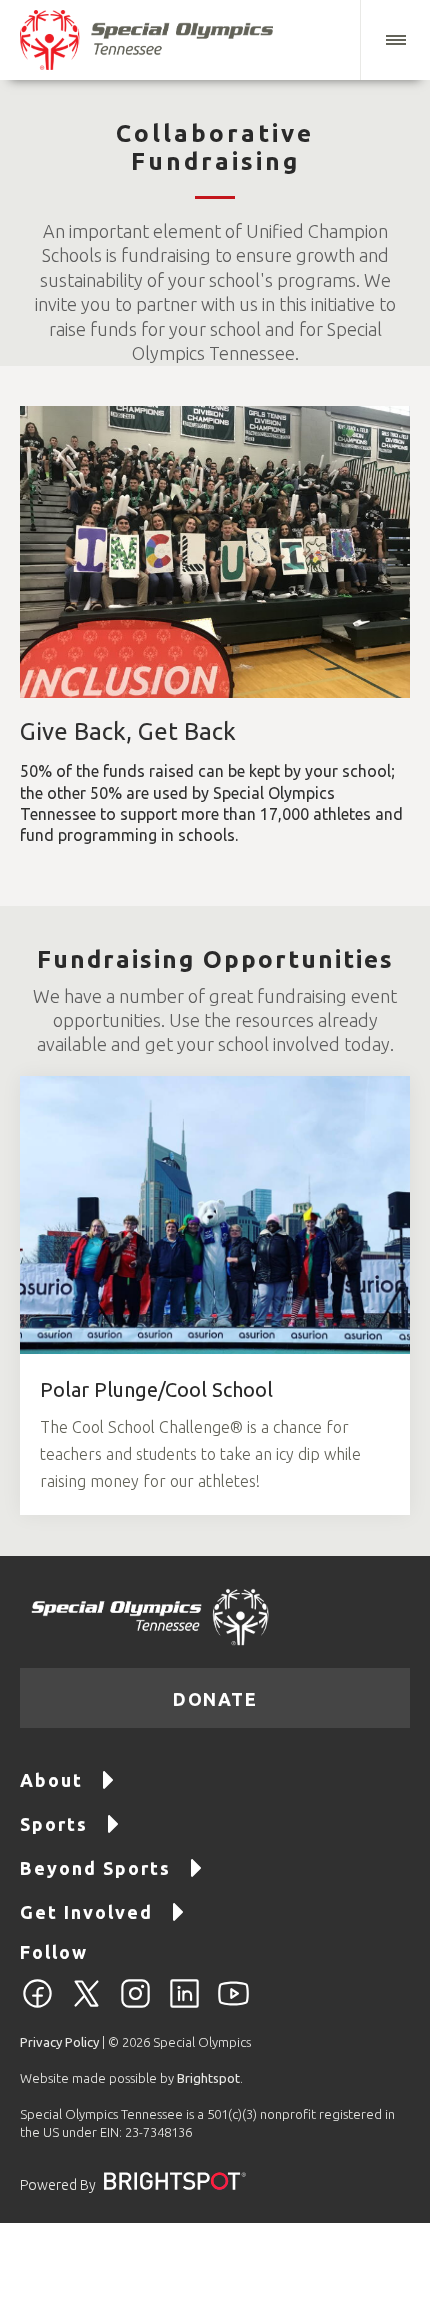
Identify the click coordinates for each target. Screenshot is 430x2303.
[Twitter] (86, 2005)
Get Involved (86, 1912)
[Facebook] (37, 2005)
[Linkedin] (184, 2005)
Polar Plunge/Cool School (156, 1389)
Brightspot (208, 2078)
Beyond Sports (95, 1868)
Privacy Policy (59, 2042)
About (51, 1780)
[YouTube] (233, 2005)
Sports (54, 1824)
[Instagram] (135, 2005)
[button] (395, 40)
